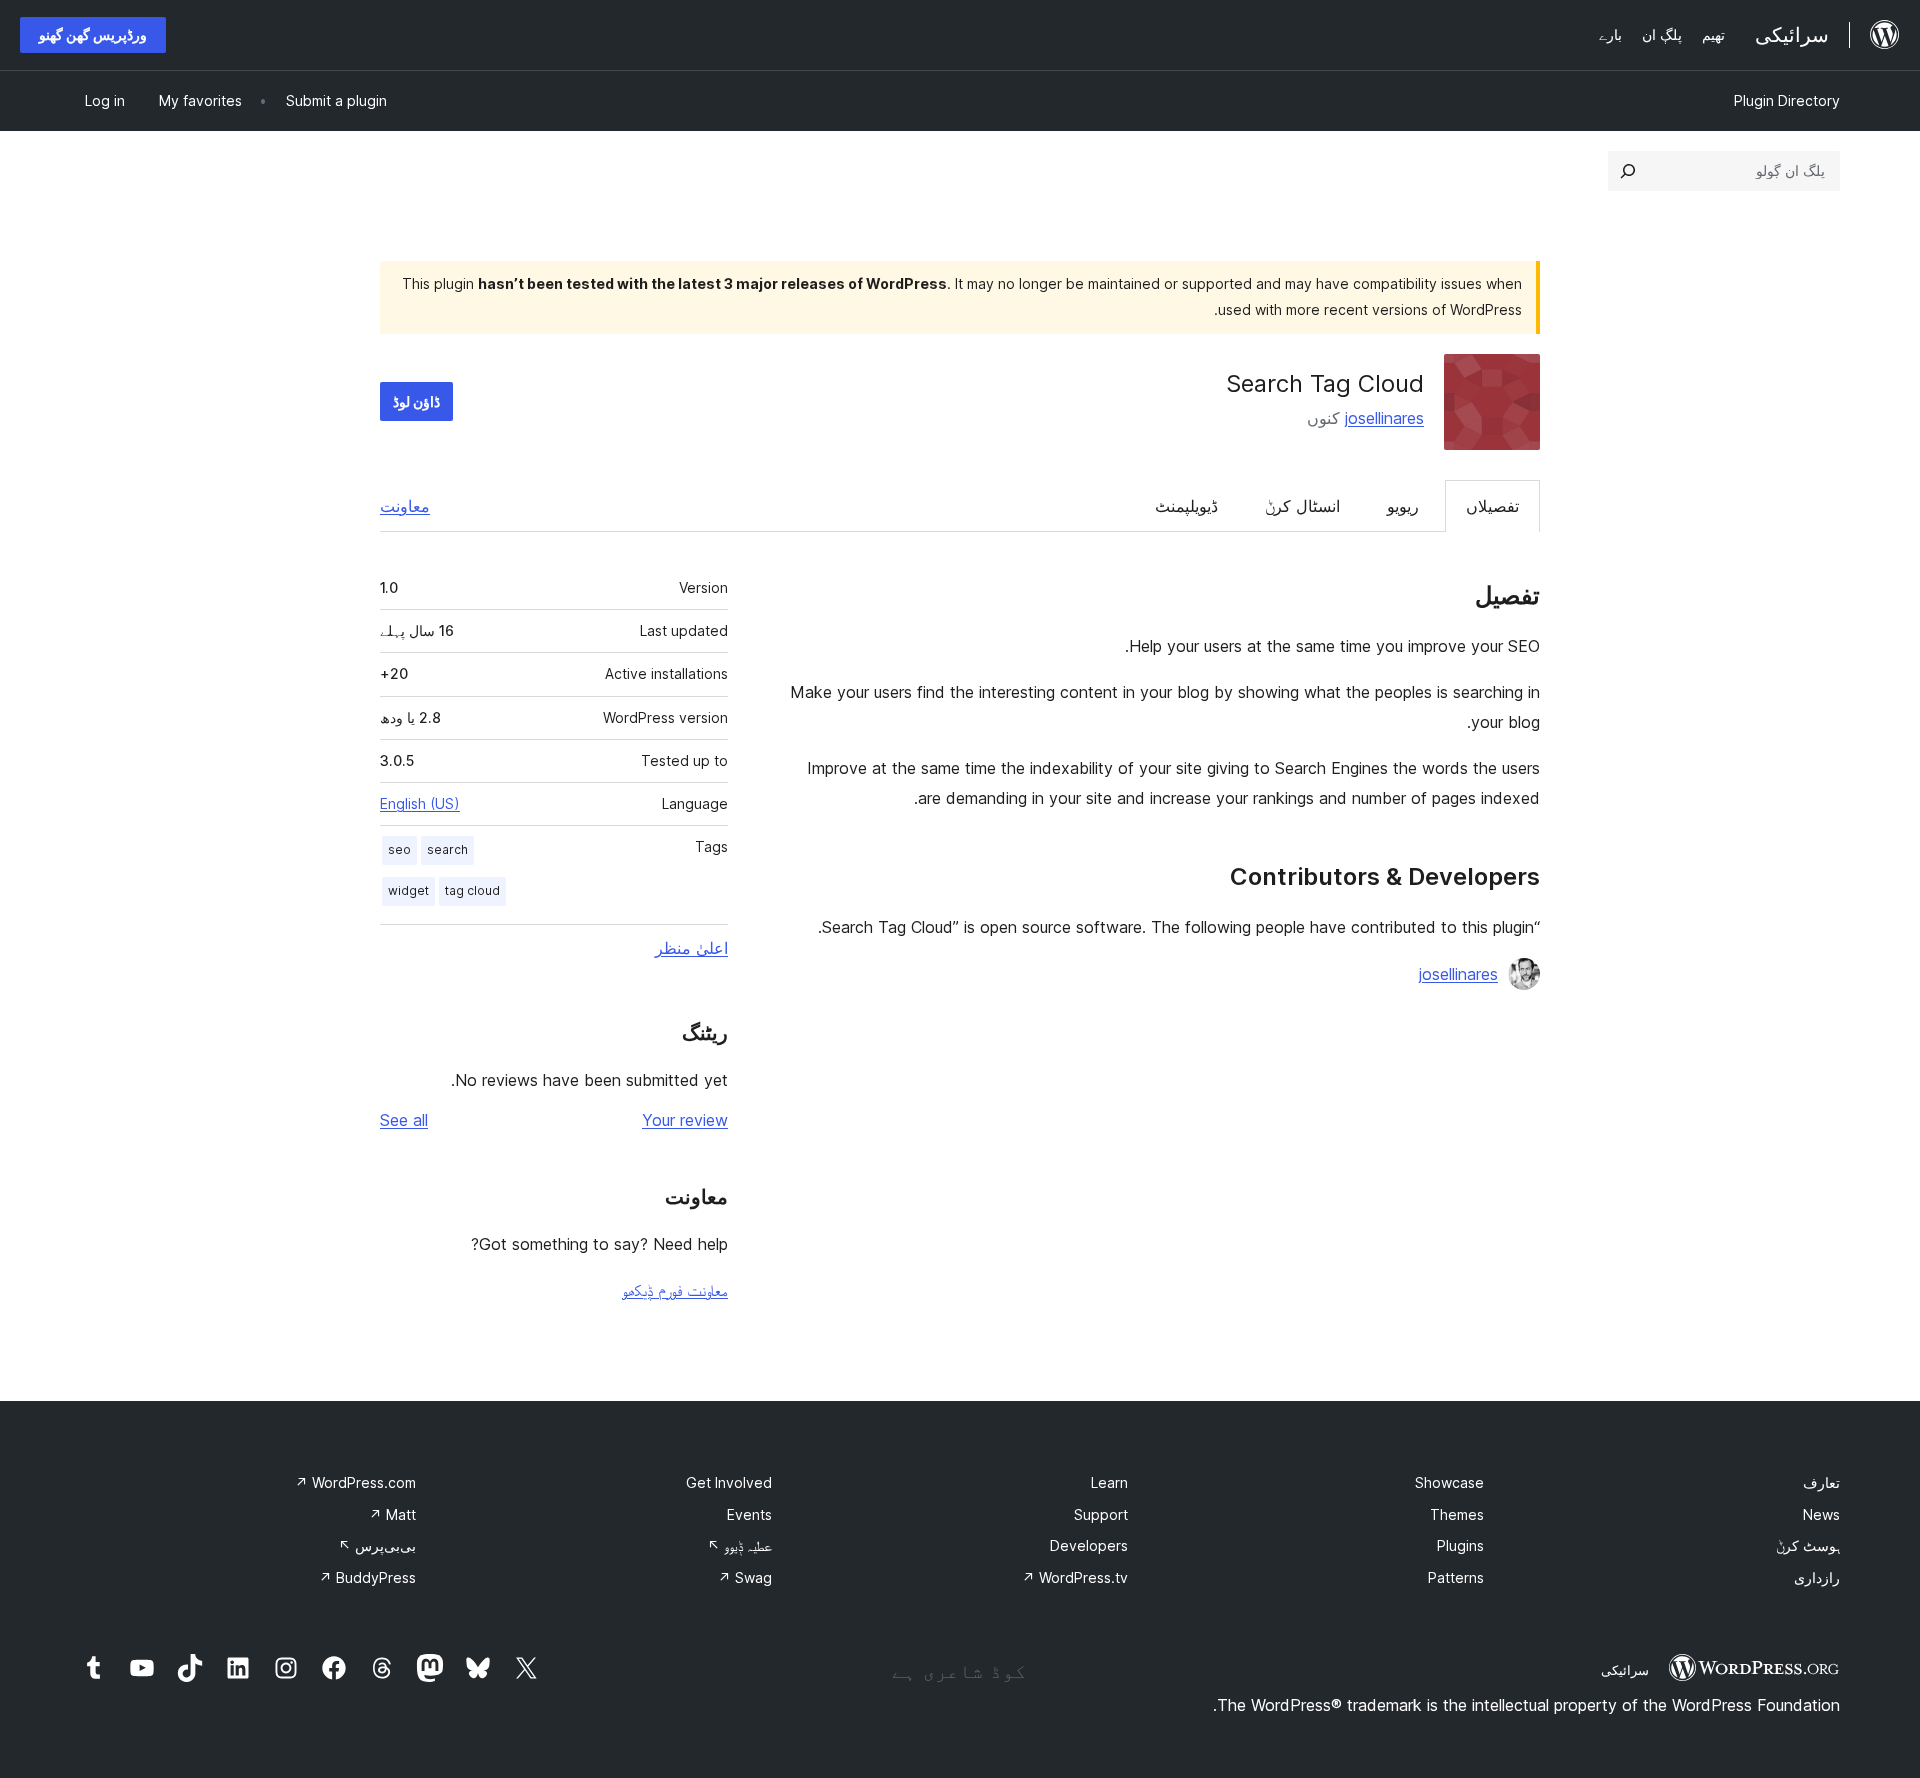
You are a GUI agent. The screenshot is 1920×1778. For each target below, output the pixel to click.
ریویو (1403, 506)
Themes (1457, 1514)
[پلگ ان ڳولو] (1628, 171)
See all (404, 1120)
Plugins (1460, 1545)
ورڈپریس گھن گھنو (93, 34)
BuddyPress (367, 1577)
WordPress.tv (1075, 1577)
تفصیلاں (1492, 506)
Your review (685, 1120)
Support (1101, 1514)
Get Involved (729, 1482)
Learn (1109, 1482)
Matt (392, 1514)
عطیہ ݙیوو (739, 1545)
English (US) (420, 803)
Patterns (1456, 1577)
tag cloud (472, 890)
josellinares (1384, 418)
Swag (745, 1577)
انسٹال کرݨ (1302, 506)
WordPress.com (355, 1482)
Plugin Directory (1787, 100)
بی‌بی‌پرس (377, 1545)
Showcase (1449, 1482)
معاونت (405, 506)
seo (399, 849)
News (1821, 1514)
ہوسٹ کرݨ (1808, 1545)
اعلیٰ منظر (691, 948)
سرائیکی (1625, 1670)
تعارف (1821, 1482)
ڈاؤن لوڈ (416, 401)
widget (408, 890)
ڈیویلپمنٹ (1186, 506)
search (447, 849)
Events (749, 1514)
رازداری (1817, 1577)
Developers (1089, 1545)
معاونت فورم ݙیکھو (675, 1290)
